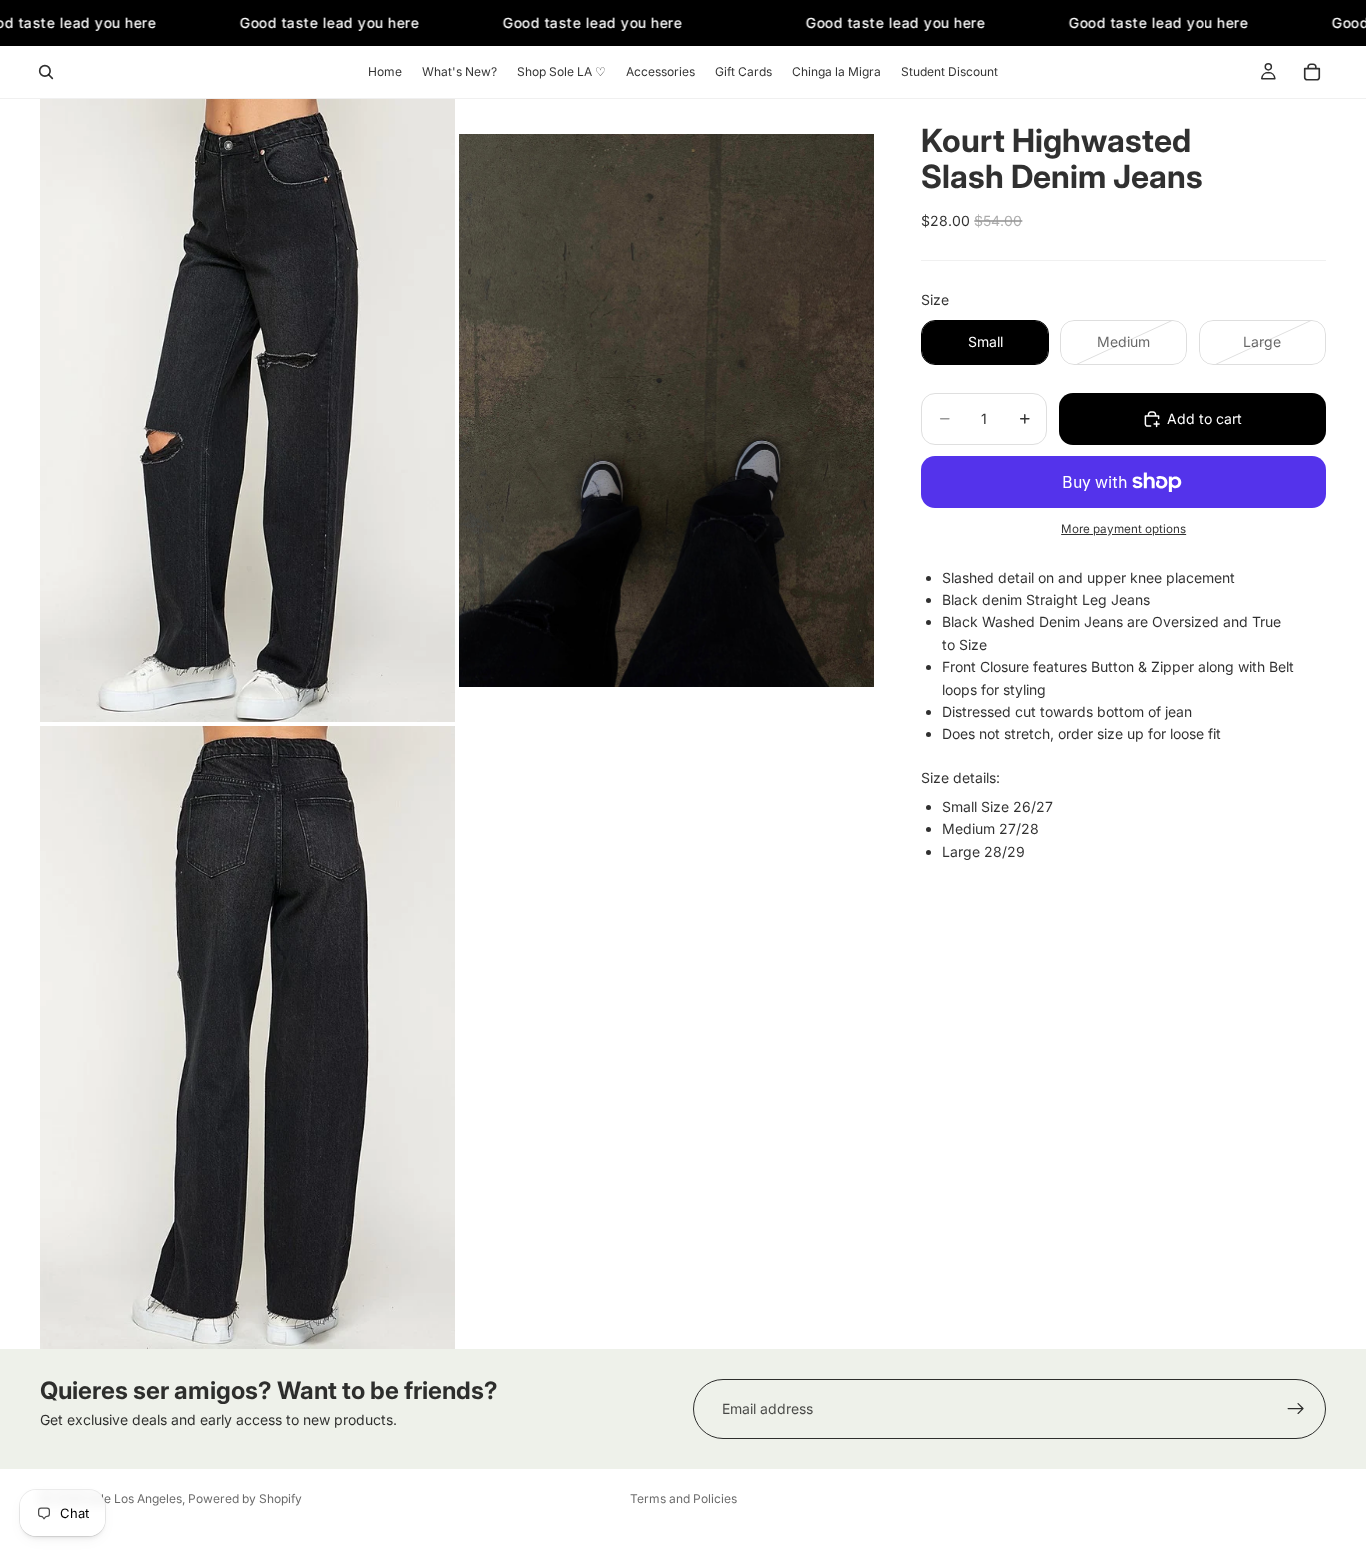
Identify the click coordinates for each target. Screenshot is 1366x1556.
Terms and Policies (683, 1498)
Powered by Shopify (245, 1498)
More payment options (1123, 529)
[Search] (46, 72)
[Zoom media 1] (247, 410)
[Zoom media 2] (666, 410)
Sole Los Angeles (134, 1498)
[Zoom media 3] (247, 1037)
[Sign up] (1296, 1409)
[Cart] (1312, 72)
